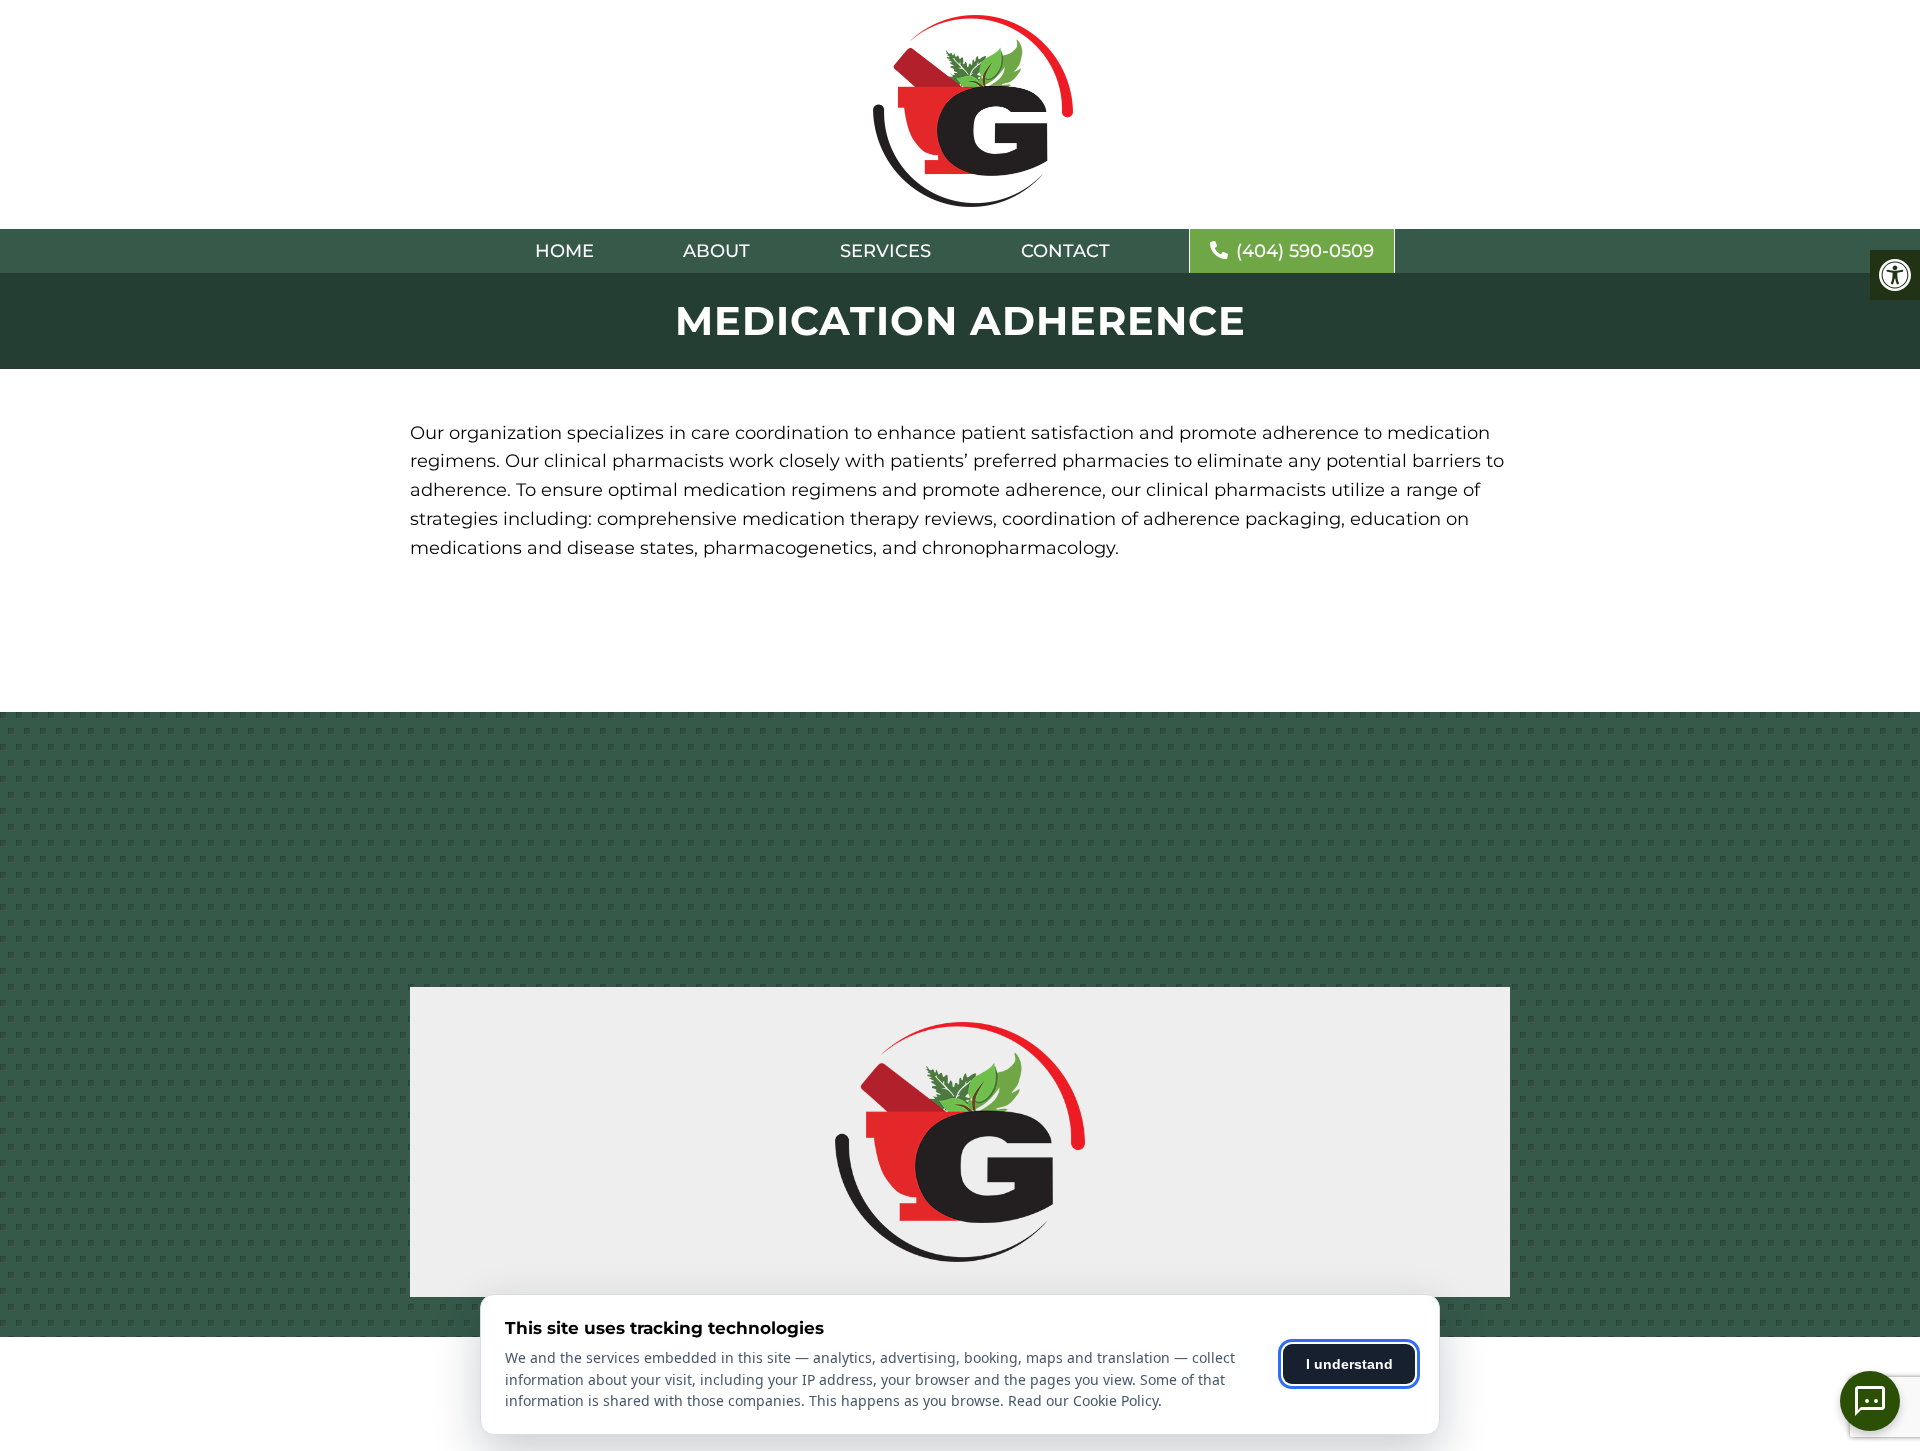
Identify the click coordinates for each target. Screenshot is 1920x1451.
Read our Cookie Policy (1083, 1400)
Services (885, 251)
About (716, 251)
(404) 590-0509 (1305, 251)
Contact (1065, 251)
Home (564, 251)
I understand (1349, 1364)
